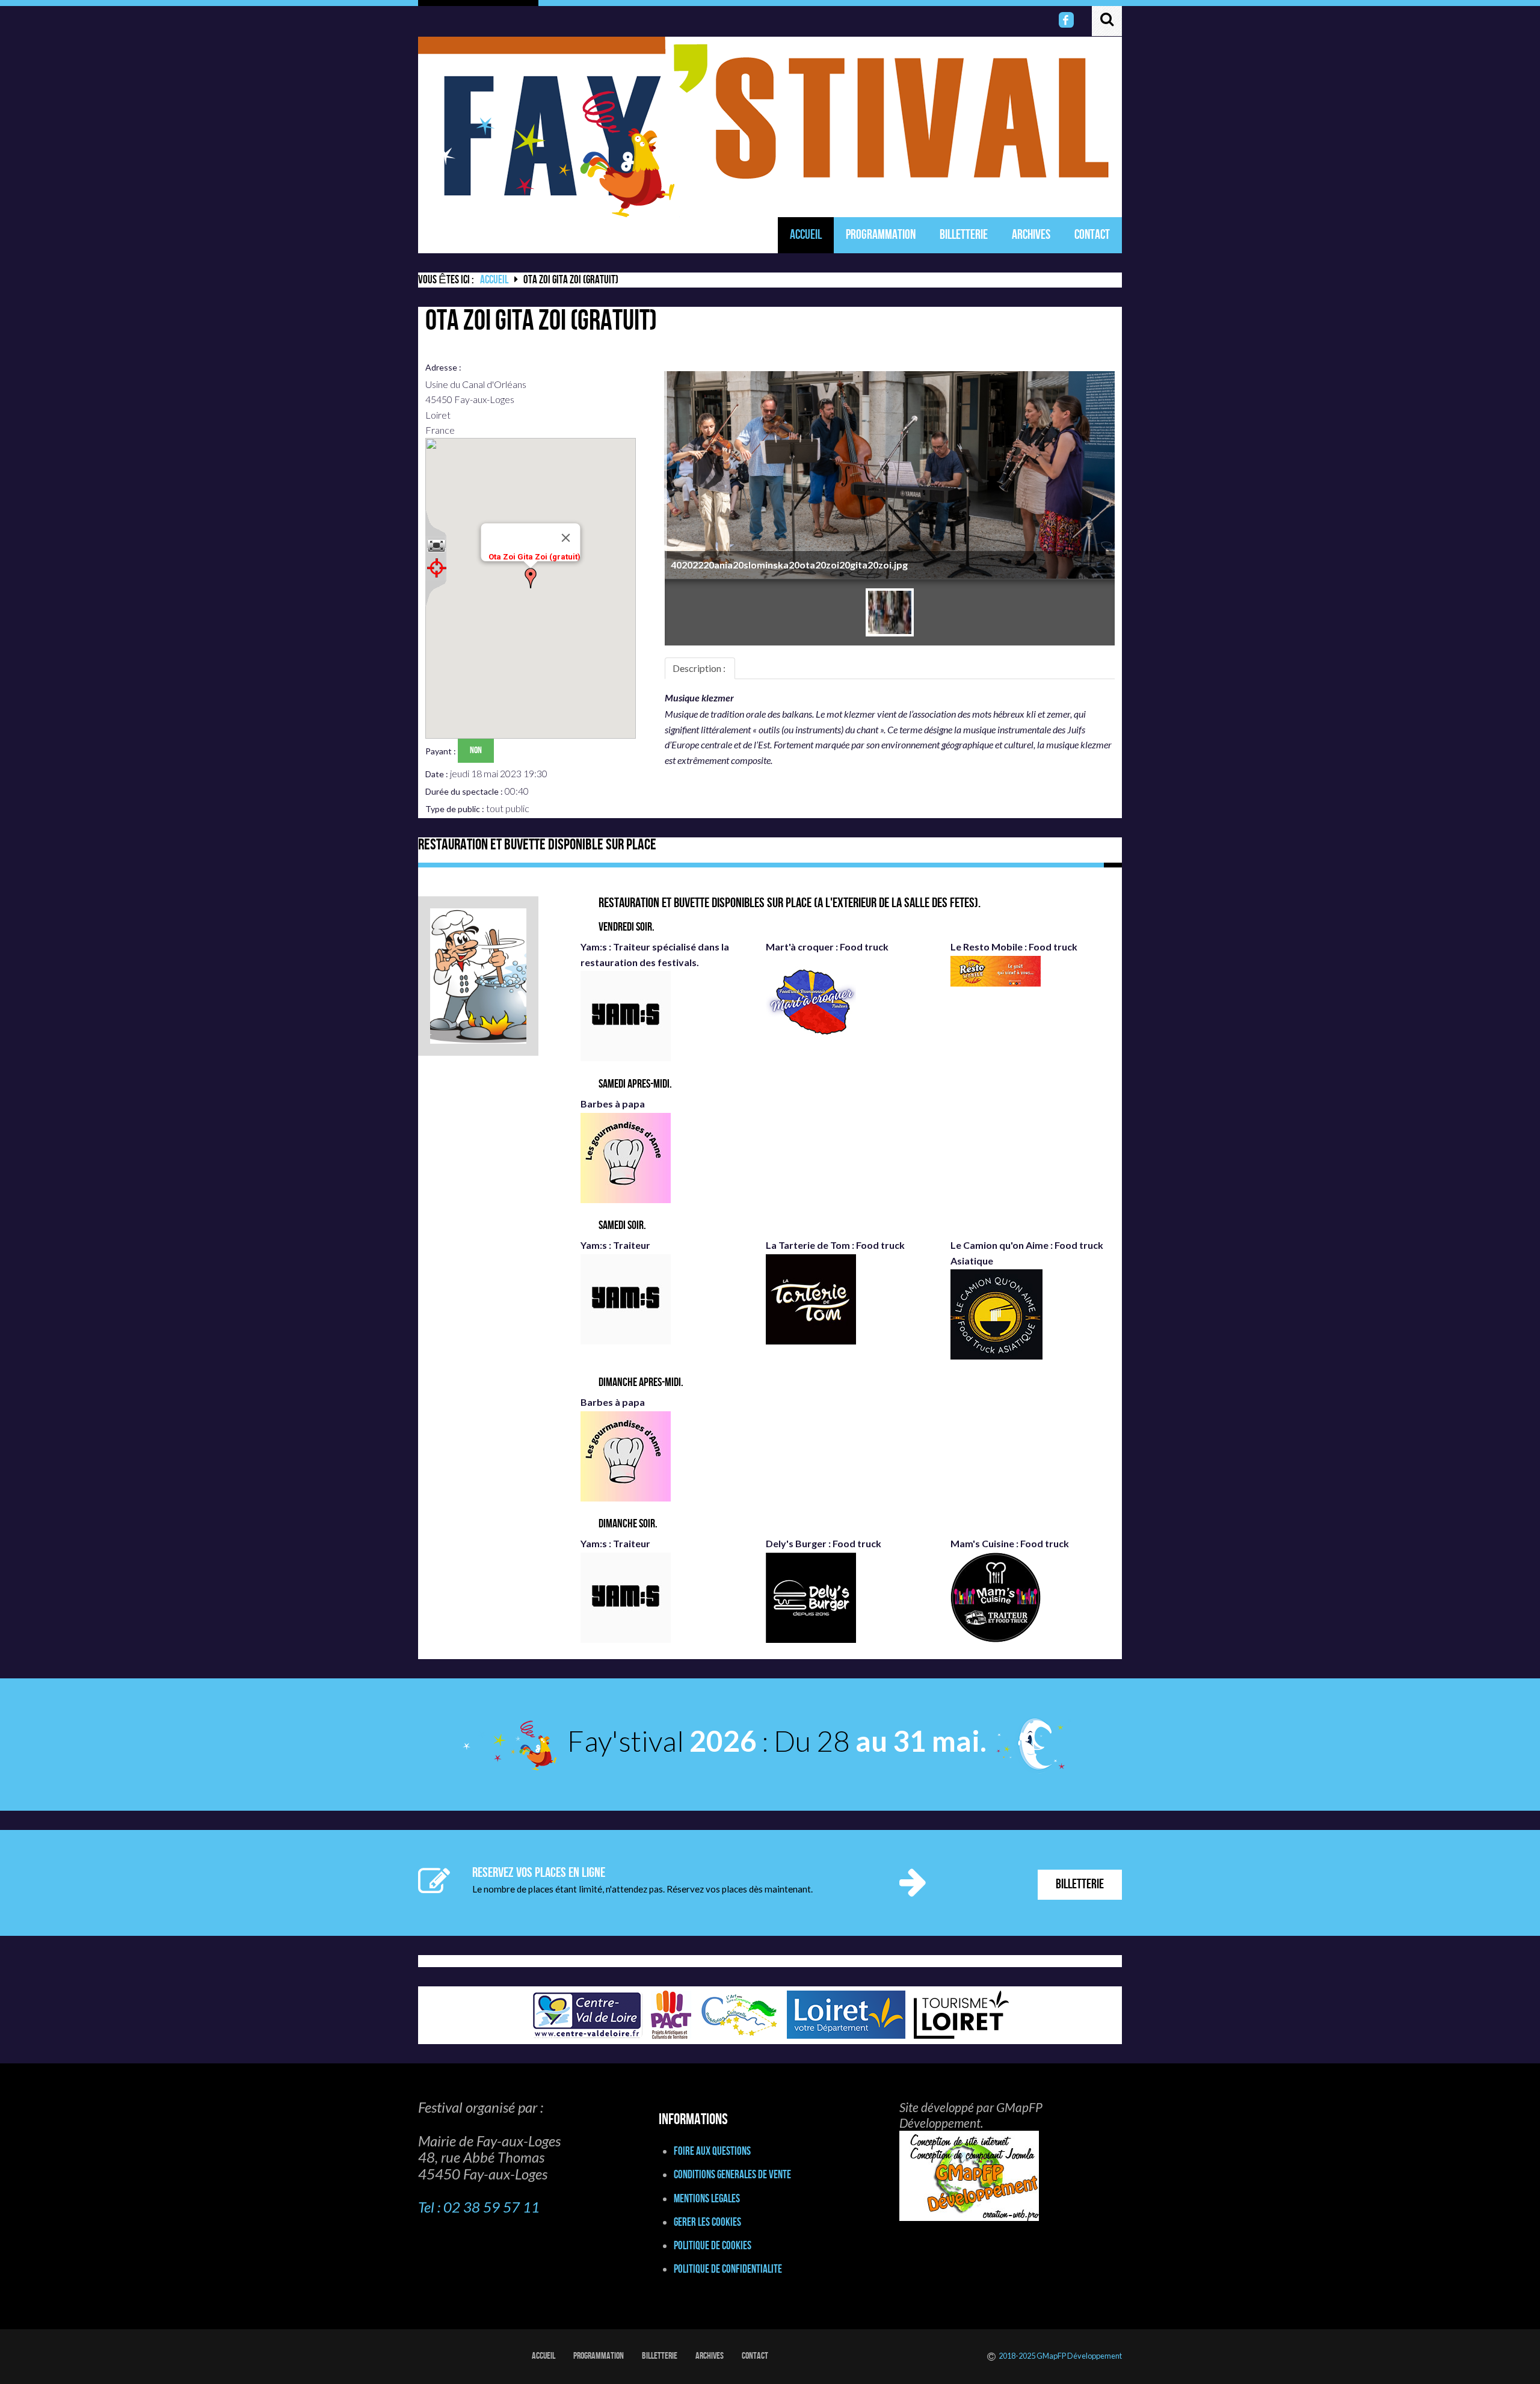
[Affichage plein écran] (436, 546)
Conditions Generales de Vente (732, 2175)
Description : (700, 668)
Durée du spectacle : (465, 791)
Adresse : (444, 367)
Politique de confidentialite (728, 2269)
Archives (1031, 235)
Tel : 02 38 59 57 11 (479, 2207)
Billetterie (964, 235)
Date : (438, 774)
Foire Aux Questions (712, 2151)
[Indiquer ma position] (436, 568)
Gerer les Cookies (707, 2222)
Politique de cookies (713, 2246)
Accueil (806, 235)
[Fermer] (565, 538)
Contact (1092, 235)
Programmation (881, 235)
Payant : (442, 751)
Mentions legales (707, 2199)
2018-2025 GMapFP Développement (1060, 2356)
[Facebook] (1067, 20)
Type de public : (456, 809)
